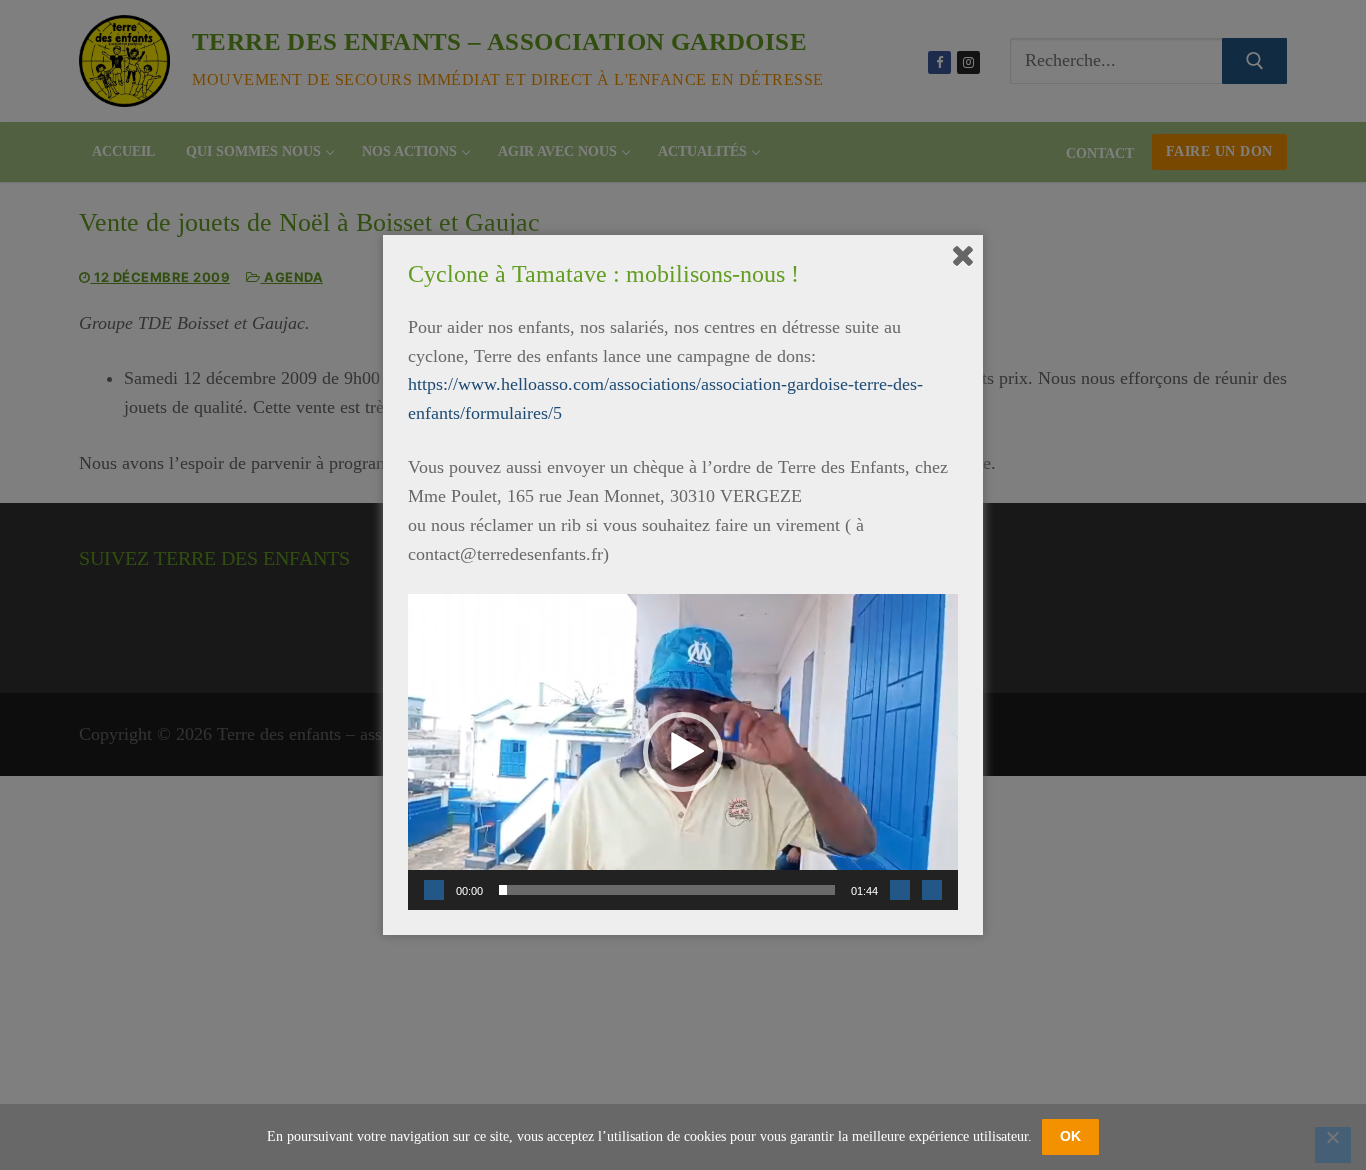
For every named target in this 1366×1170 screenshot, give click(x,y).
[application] (683, 752)
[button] (683, 752)
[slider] (667, 890)
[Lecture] (434, 890)
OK (1070, 1136)
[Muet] (900, 890)
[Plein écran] (932, 890)
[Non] (1333, 1145)
